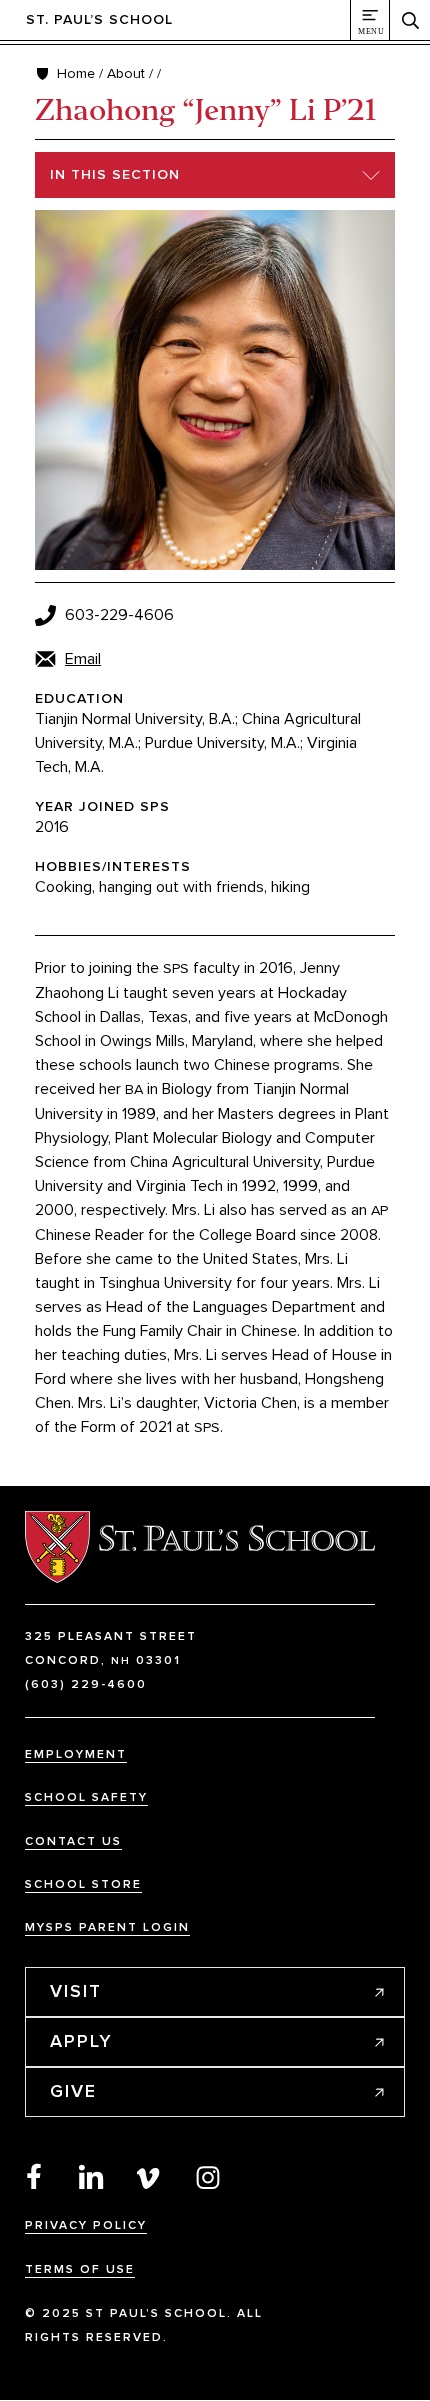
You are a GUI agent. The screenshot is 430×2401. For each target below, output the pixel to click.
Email (83, 659)
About (126, 73)
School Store (83, 1884)
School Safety (86, 1797)
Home (76, 73)
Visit (76, 1991)
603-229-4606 (119, 615)
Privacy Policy (86, 2225)
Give (73, 2091)
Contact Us (73, 1841)
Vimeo (150, 2176)
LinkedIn (92, 2176)
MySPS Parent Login (107, 1927)
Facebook (34, 2176)
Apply (81, 2041)
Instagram (208, 2176)
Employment (76, 1754)
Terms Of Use (80, 2269)
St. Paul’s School (99, 19)
